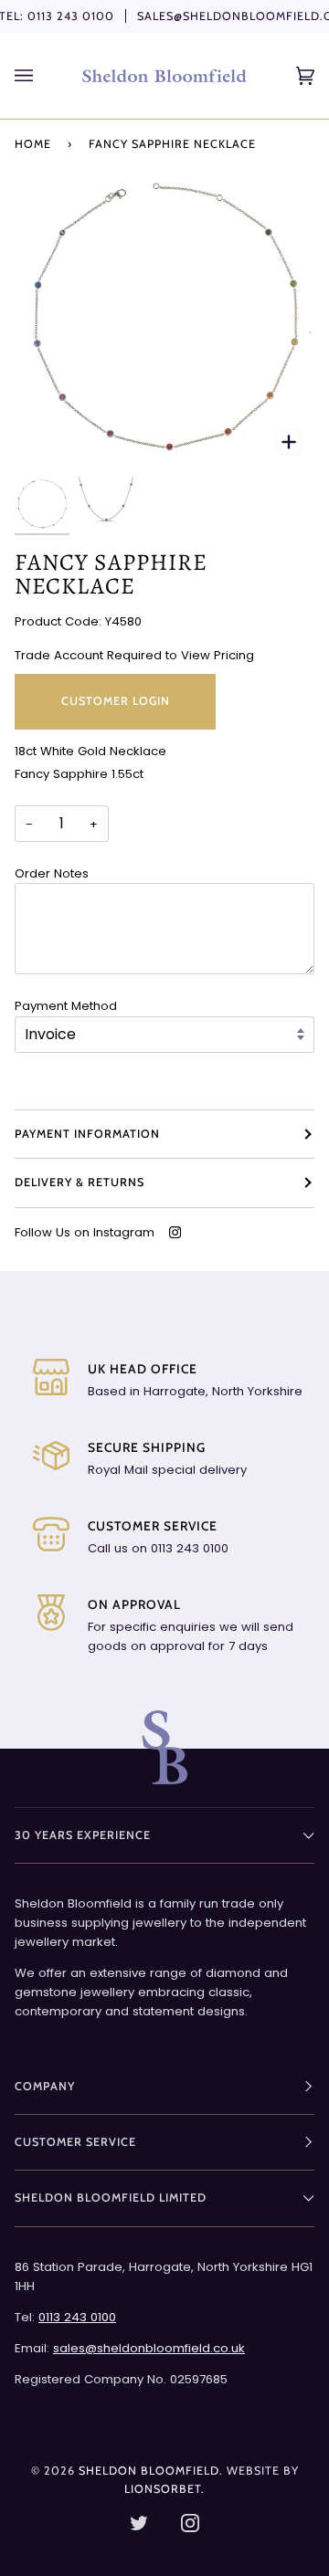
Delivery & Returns (80, 1182)
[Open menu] (42, 76)
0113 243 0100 (71, 16)
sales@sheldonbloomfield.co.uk (149, 2348)
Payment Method (66, 1006)
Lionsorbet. (164, 2489)
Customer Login (116, 701)
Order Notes (52, 873)
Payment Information (87, 1134)
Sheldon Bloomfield (149, 2471)
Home (33, 144)
